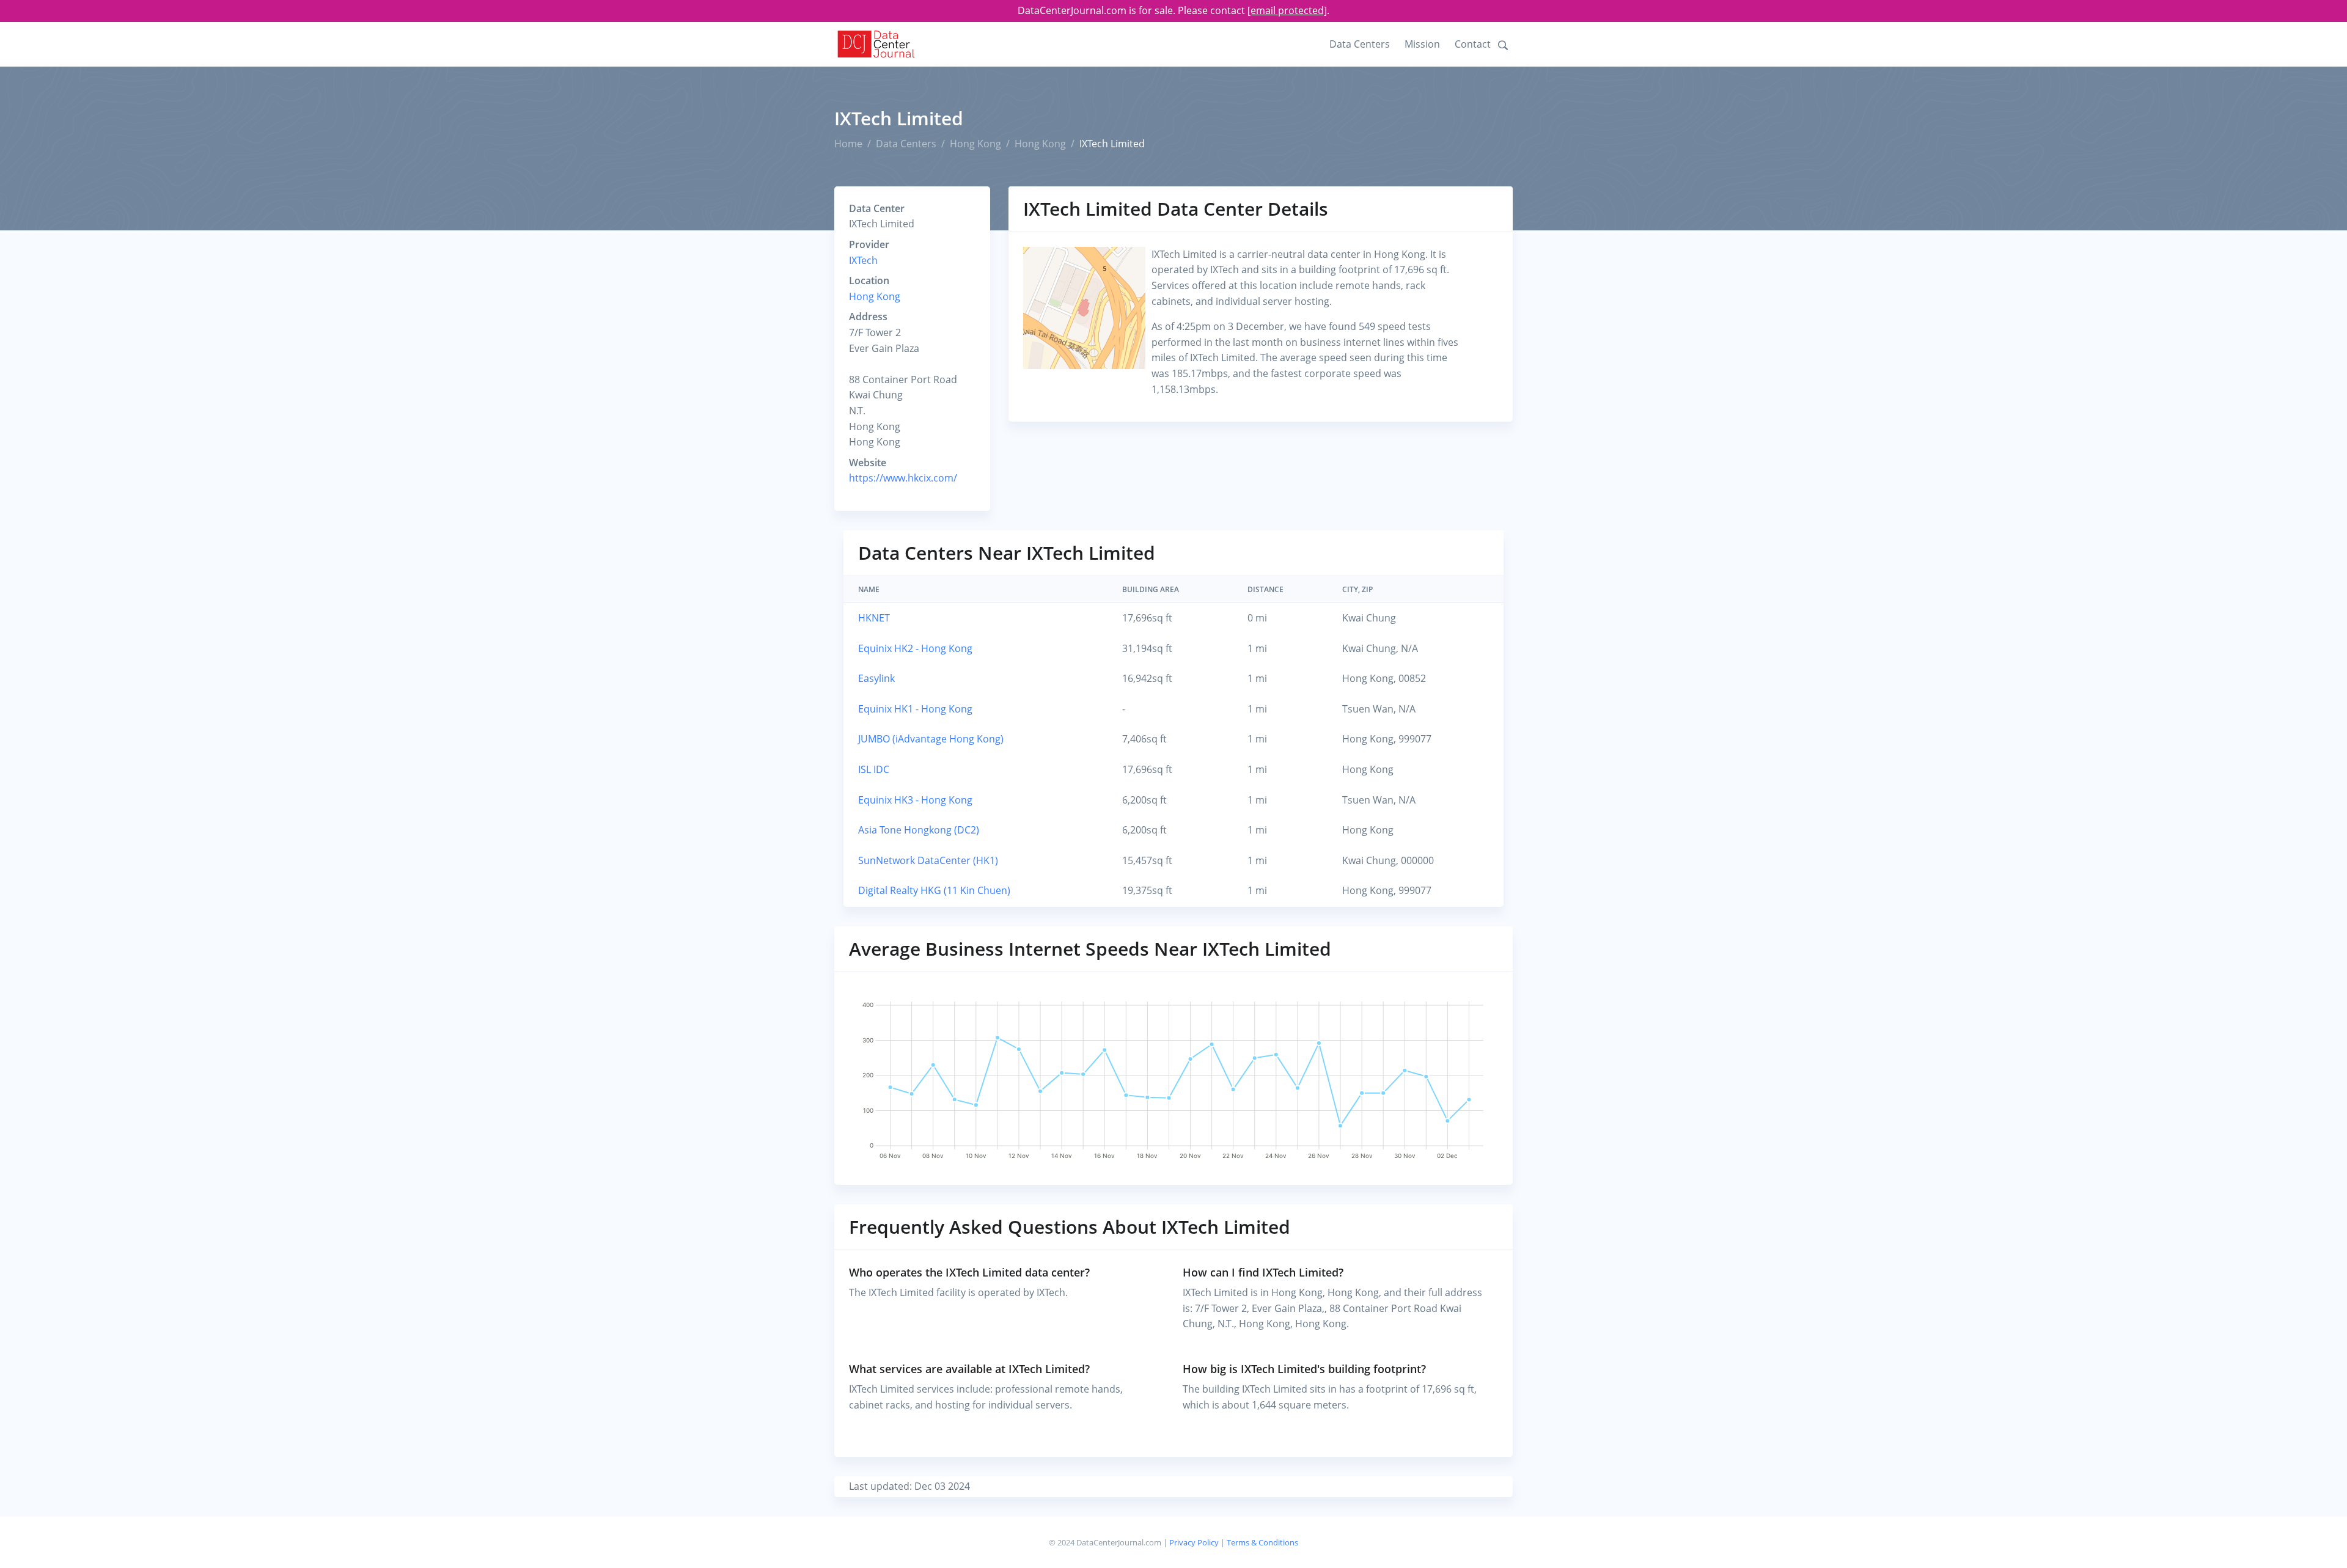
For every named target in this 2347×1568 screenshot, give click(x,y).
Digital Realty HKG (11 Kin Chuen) (934, 890)
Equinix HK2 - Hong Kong (915, 648)
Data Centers (1360, 44)
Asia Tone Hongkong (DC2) (919, 830)
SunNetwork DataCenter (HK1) (928, 860)
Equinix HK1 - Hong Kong (915, 709)
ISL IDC (874, 769)
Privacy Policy (1194, 1542)
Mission (1422, 44)
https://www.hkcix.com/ (903, 478)
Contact (1473, 44)
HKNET (874, 618)
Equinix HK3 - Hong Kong (915, 800)
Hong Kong (975, 144)
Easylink (876, 678)
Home (848, 144)
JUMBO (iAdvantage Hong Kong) (931, 739)
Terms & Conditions (1262, 1542)
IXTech (863, 260)
